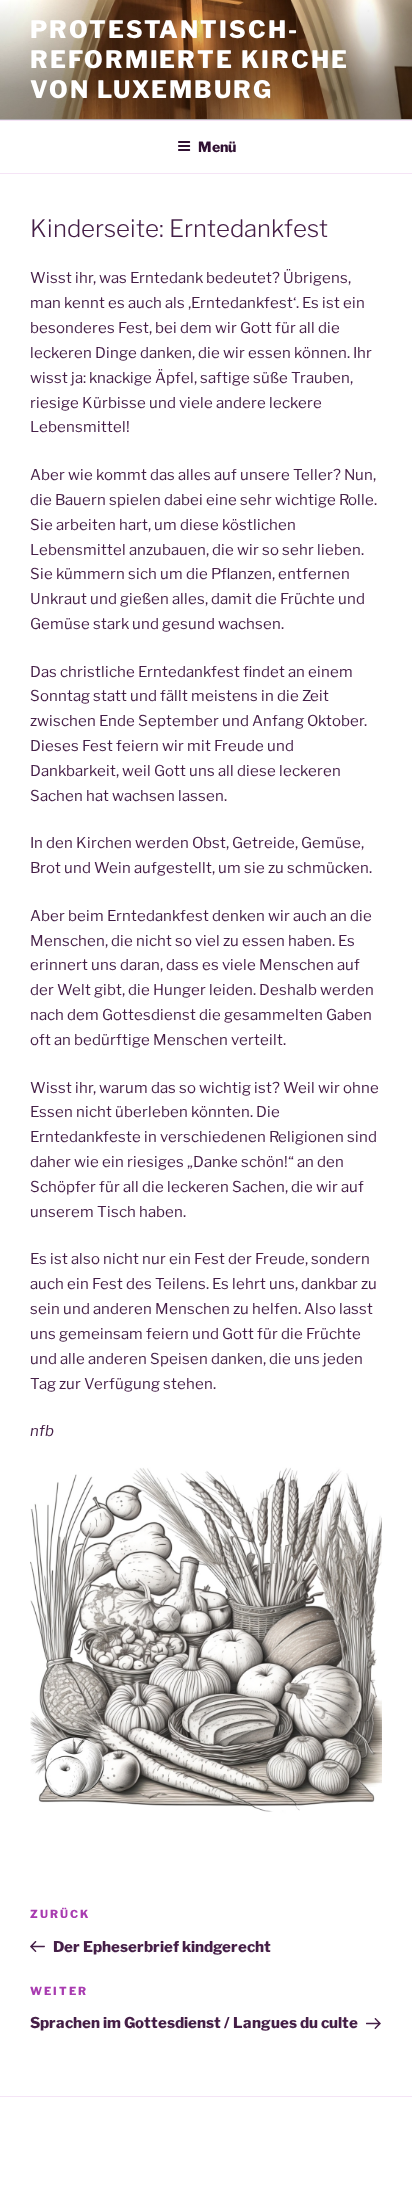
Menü (217, 146)
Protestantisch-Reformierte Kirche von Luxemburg (189, 59)
